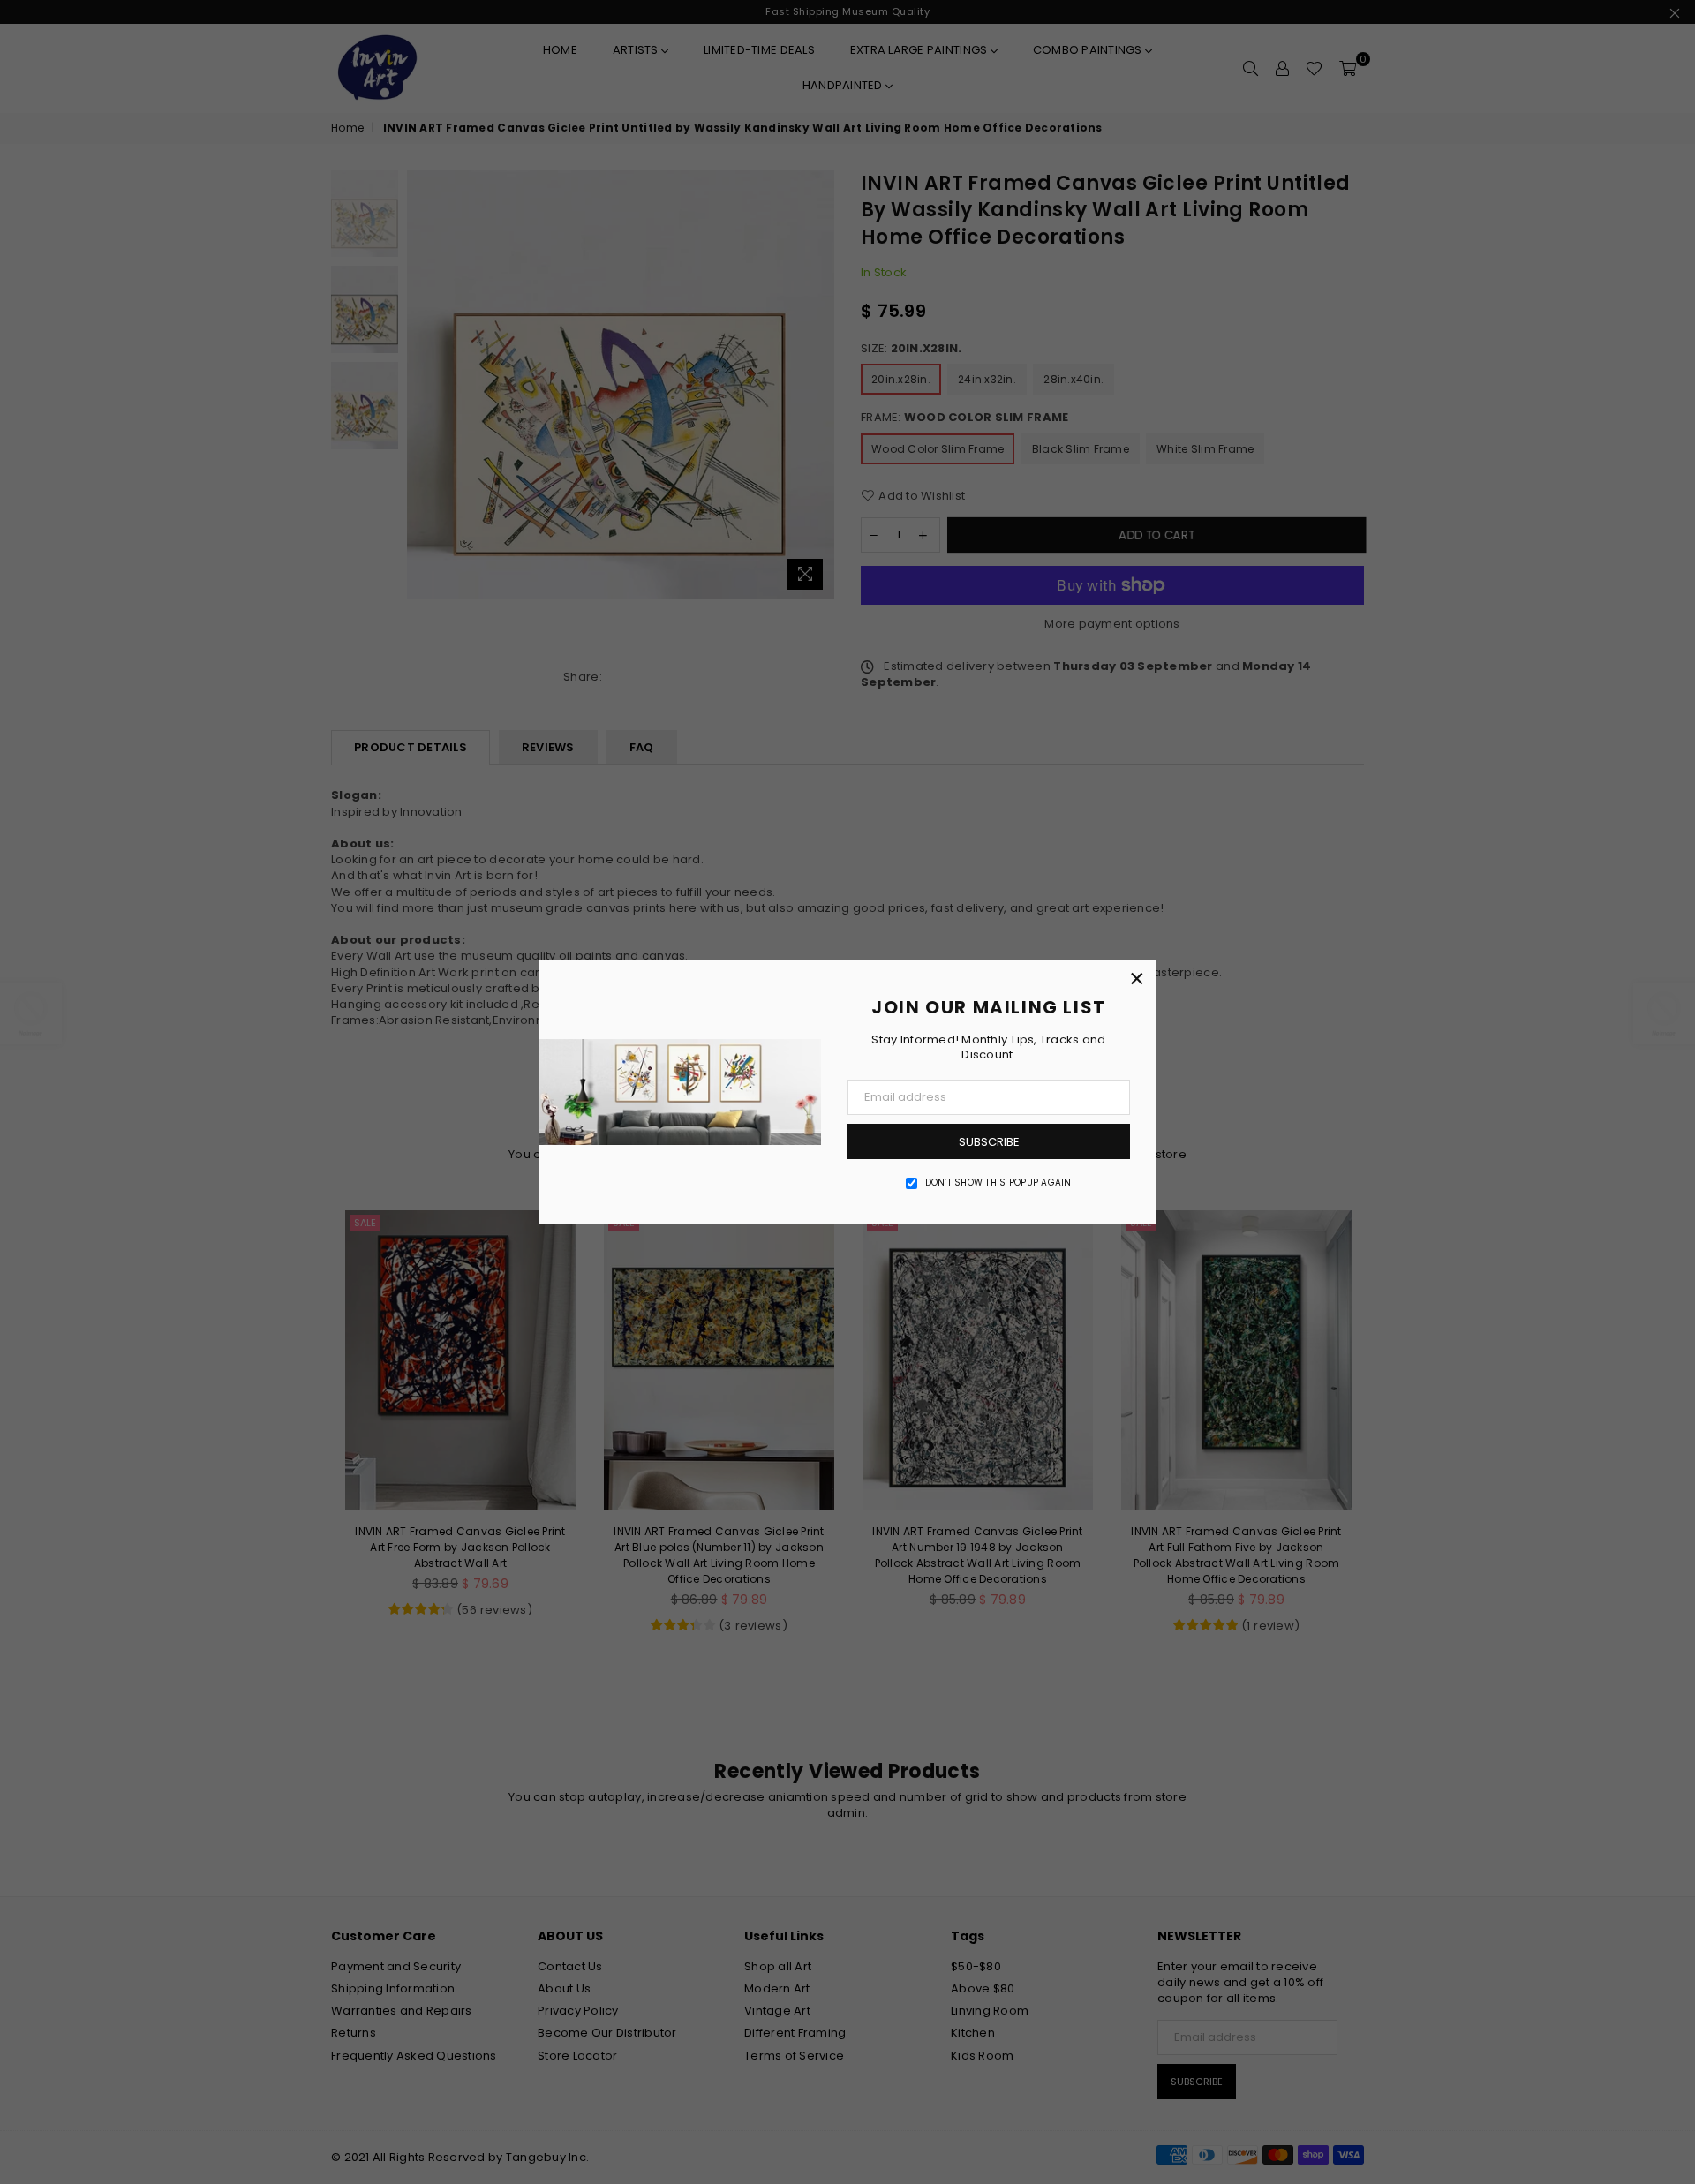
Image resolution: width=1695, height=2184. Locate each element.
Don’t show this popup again (998, 1183)
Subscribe (989, 1142)
